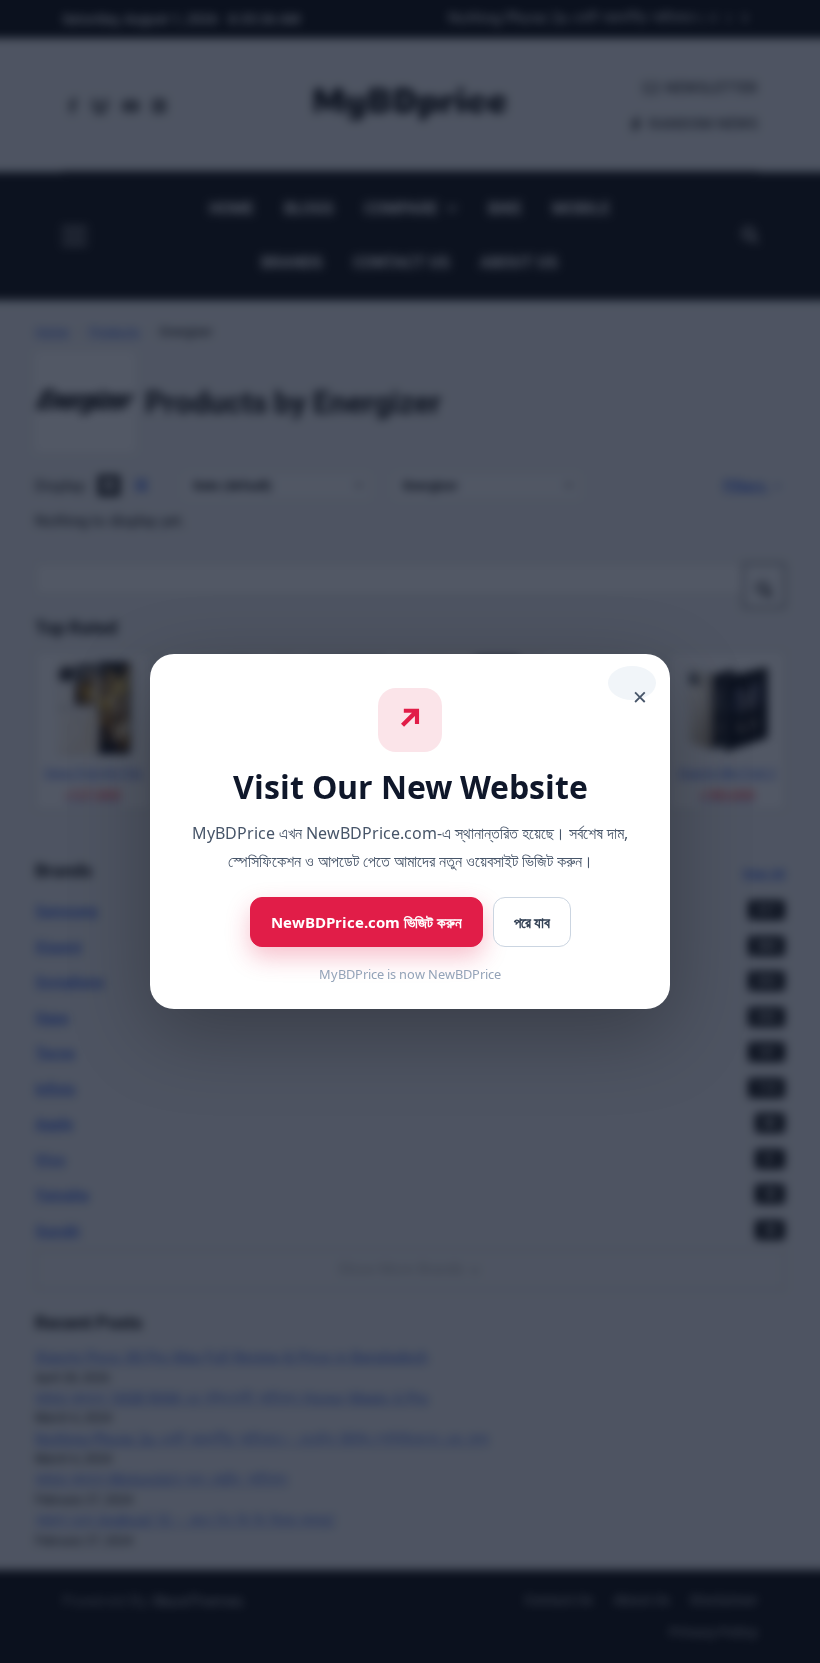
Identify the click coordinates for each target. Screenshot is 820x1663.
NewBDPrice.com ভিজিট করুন (366, 922)
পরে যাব (532, 922)
